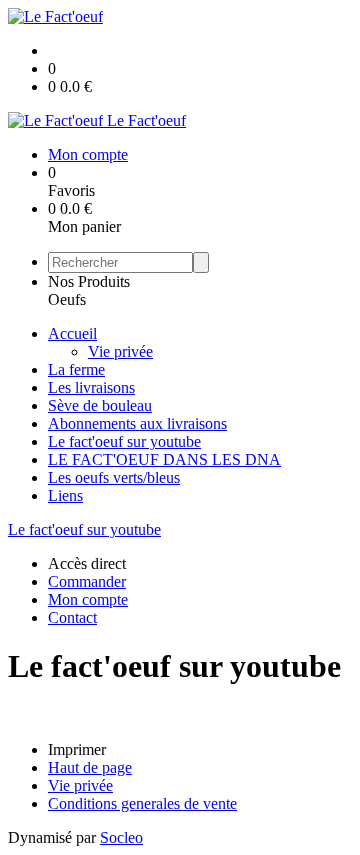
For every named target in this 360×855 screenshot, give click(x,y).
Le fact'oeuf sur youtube (124, 441)
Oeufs (67, 299)
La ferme (76, 369)
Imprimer (77, 749)
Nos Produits (89, 281)
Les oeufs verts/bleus (114, 477)
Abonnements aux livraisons (137, 423)
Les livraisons (91, 387)
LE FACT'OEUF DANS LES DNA (164, 459)
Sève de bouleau (100, 405)
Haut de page (90, 767)
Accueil (72, 333)
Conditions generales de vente (142, 803)
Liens (65, 495)
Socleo (121, 837)
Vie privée (120, 351)
